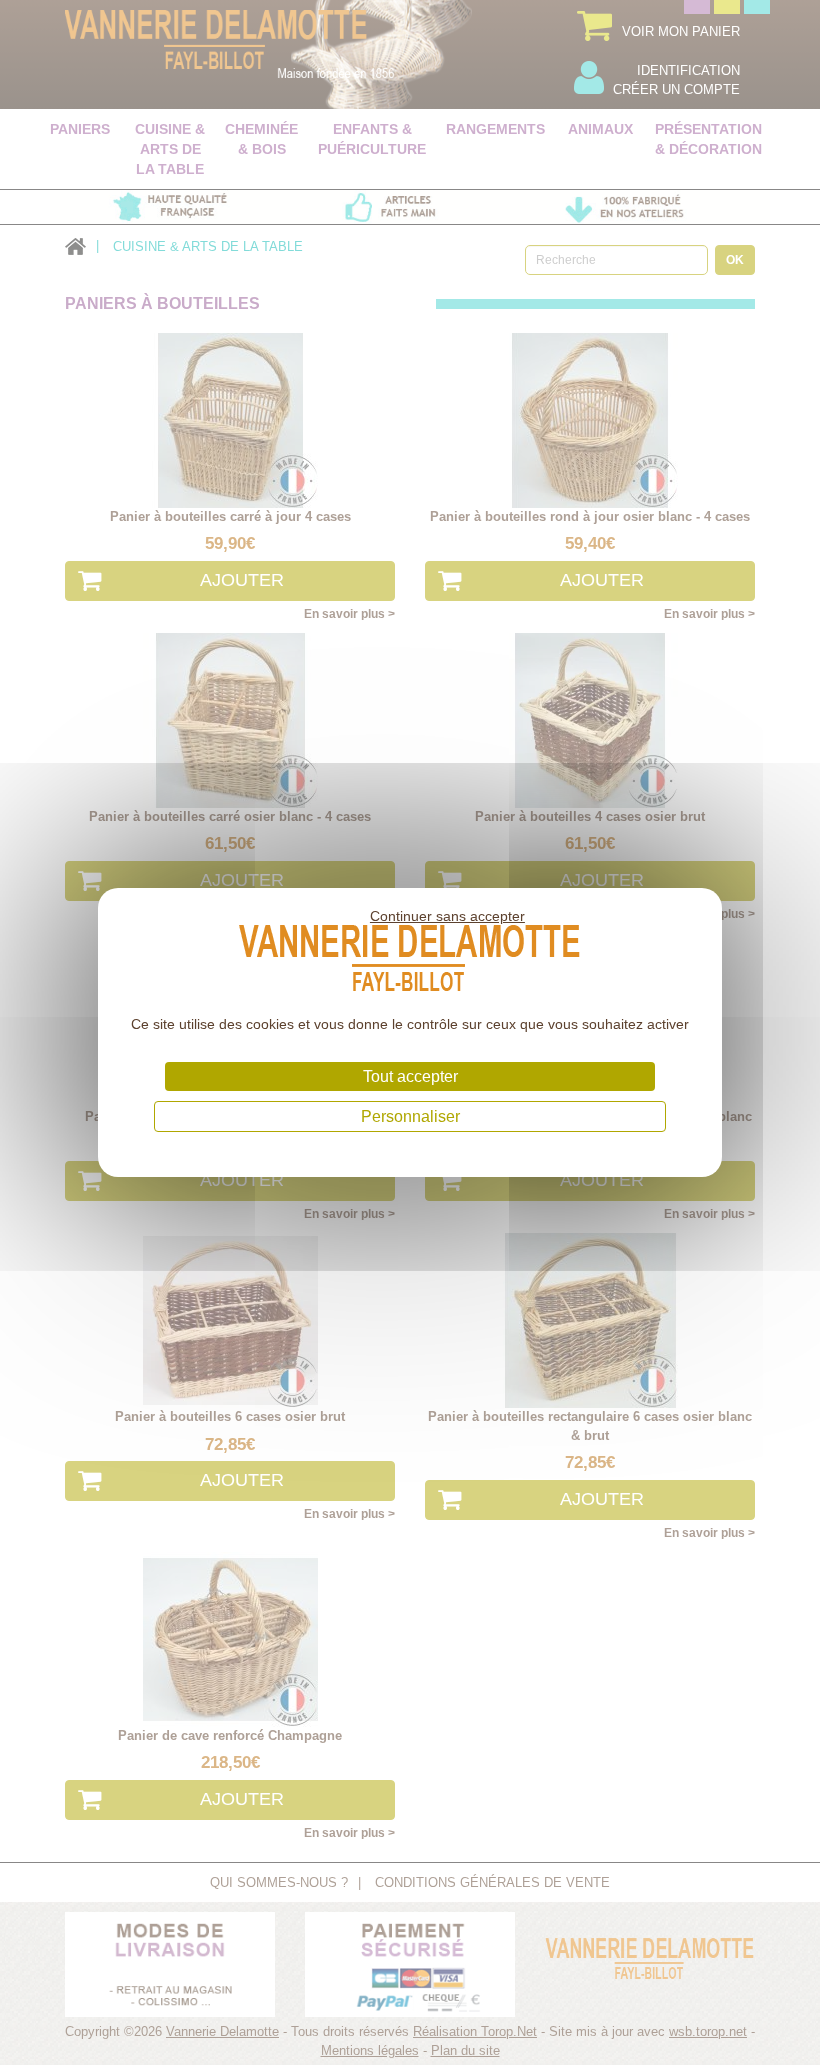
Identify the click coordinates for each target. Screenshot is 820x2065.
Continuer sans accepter (447, 916)
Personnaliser (410, 1116)
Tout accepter (410, 1076)
